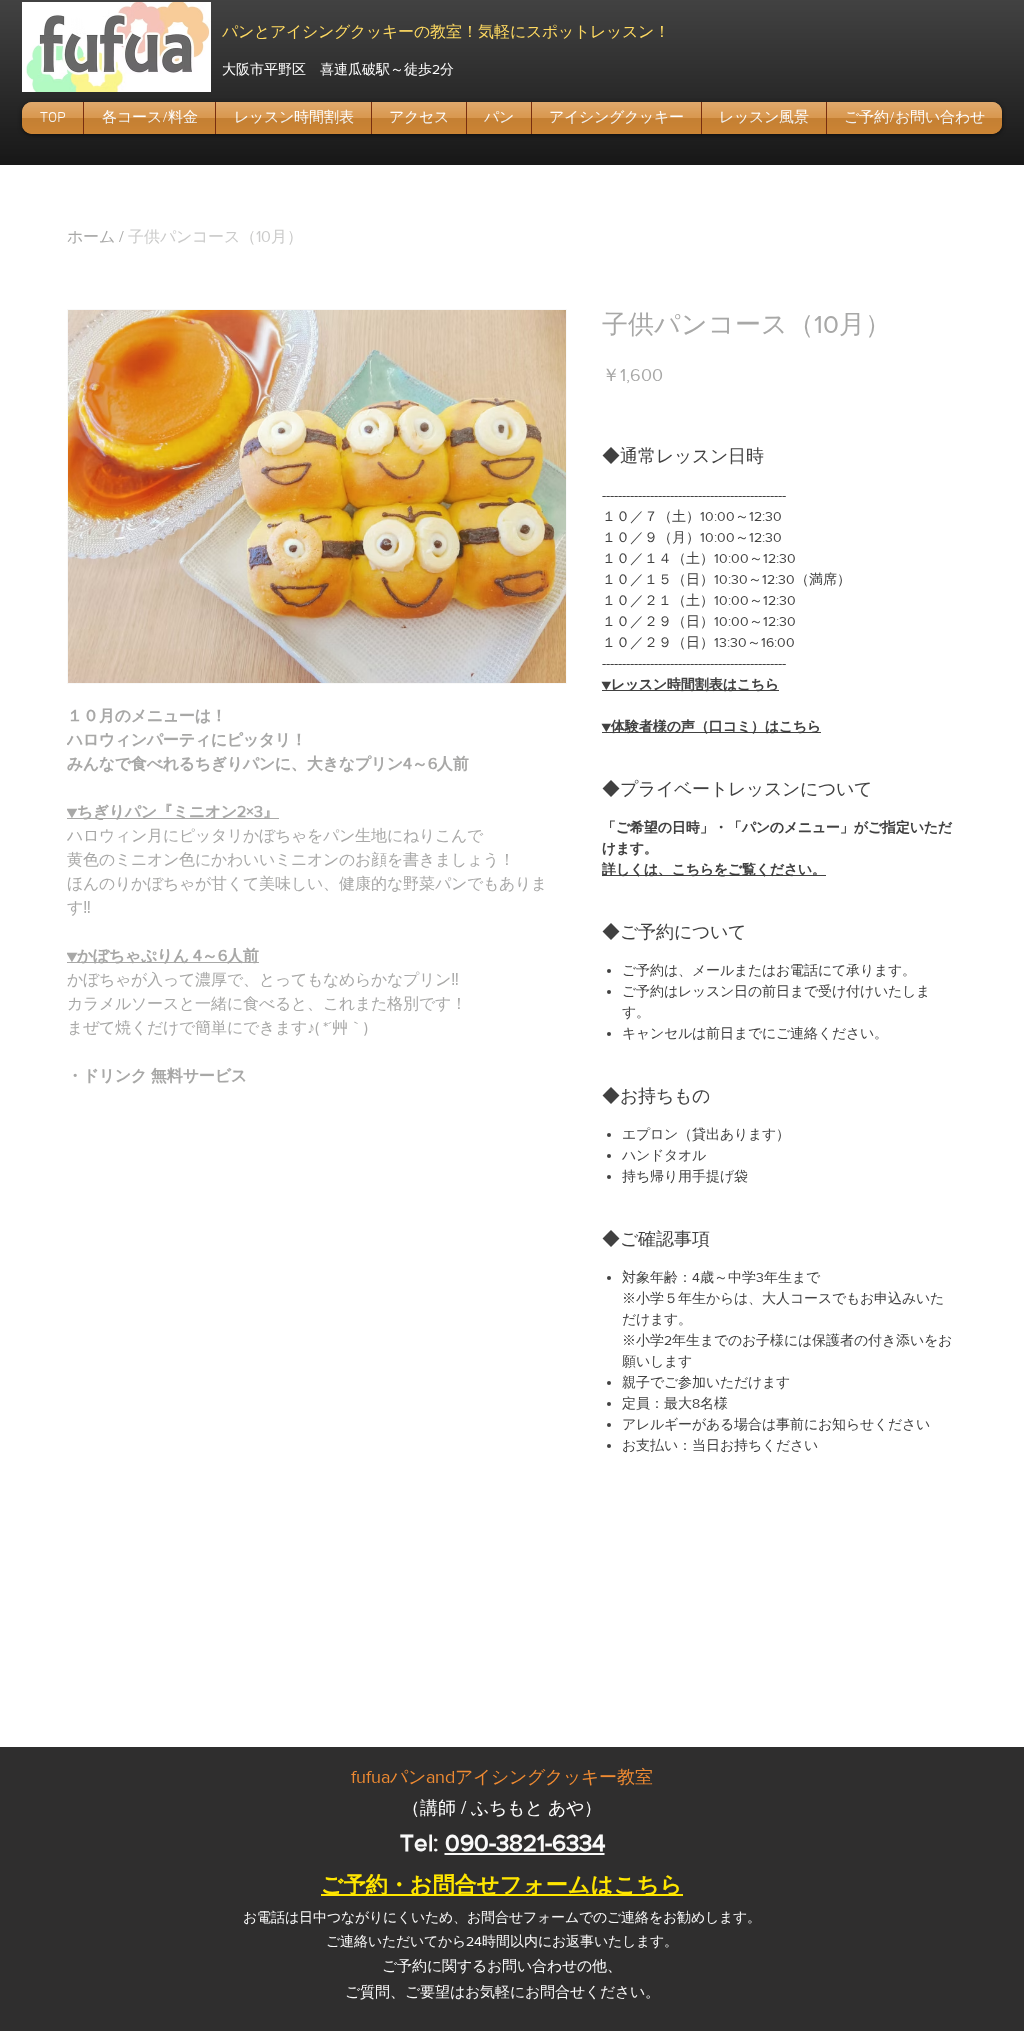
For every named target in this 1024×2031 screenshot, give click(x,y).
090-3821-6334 (525, 1842)
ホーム (91, 236)
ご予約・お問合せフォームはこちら (502, 1884)
